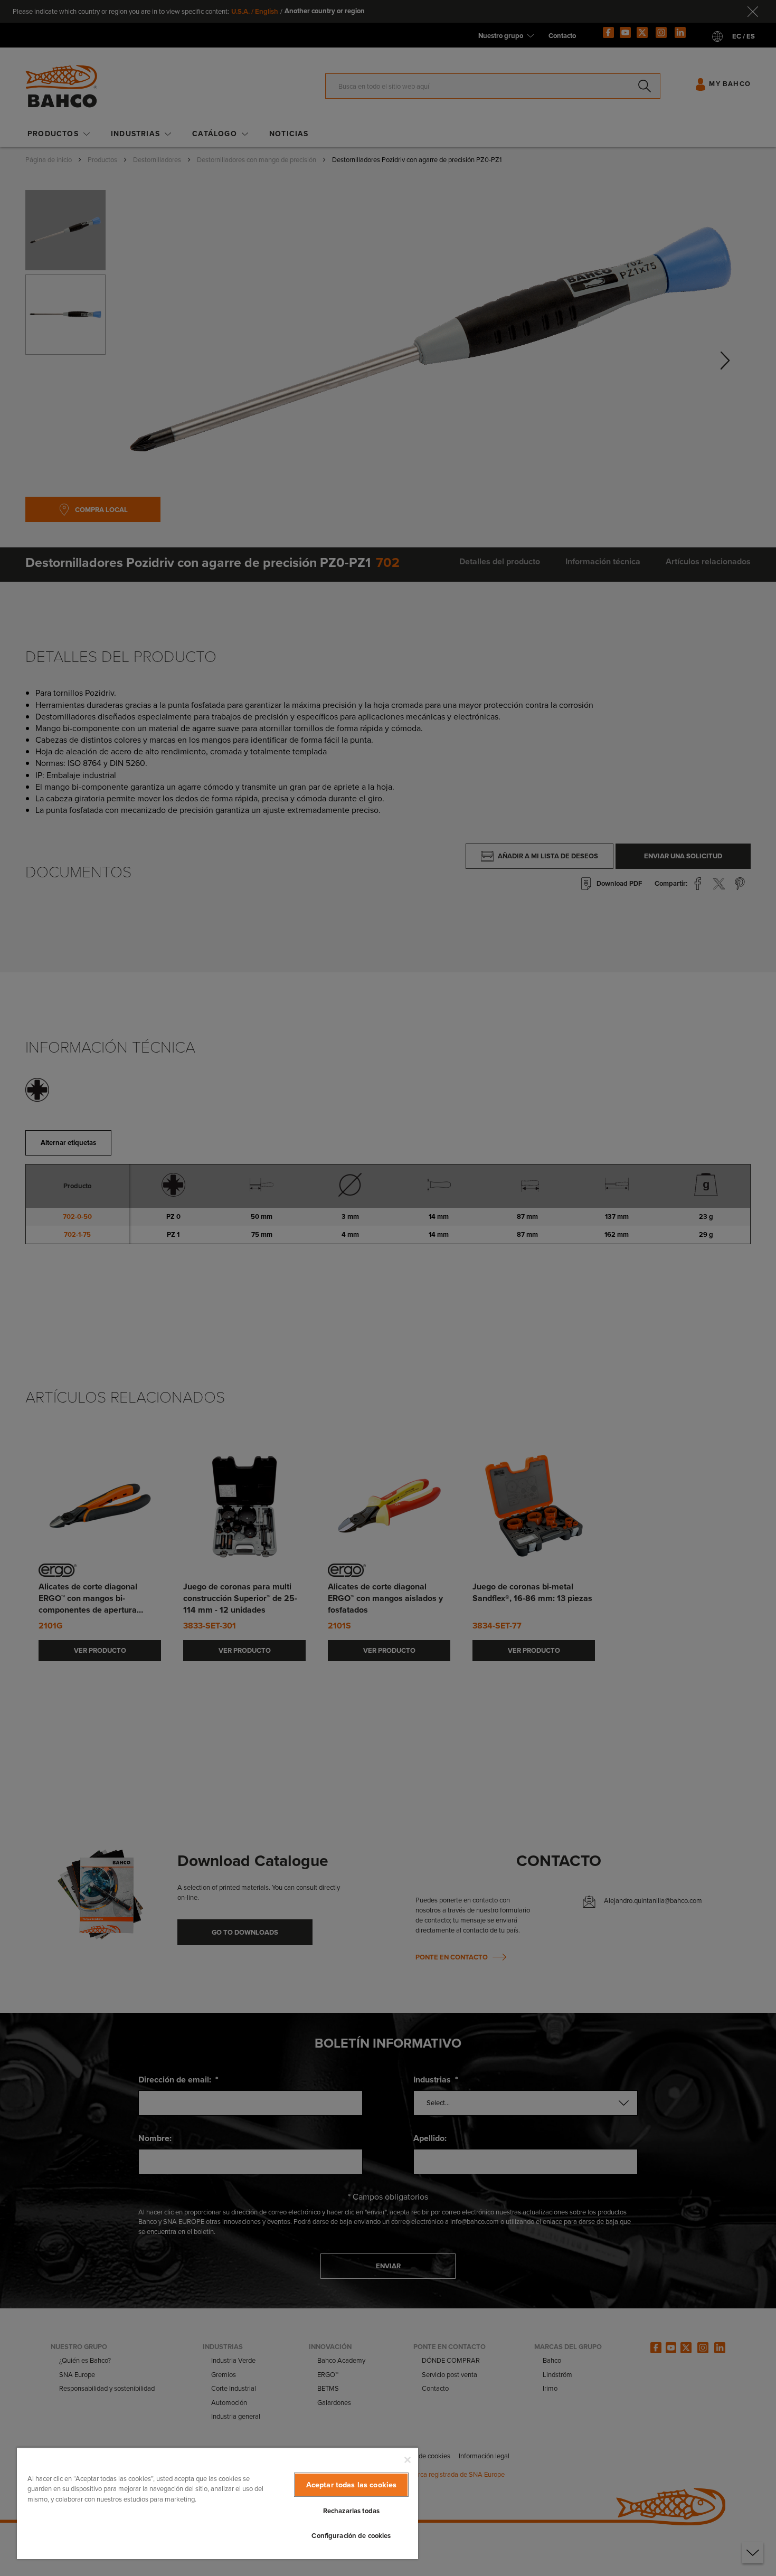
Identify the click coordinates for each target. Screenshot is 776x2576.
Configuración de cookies (351, 2536)
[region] (217, 2503)
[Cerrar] (408, 2460)
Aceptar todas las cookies (352, 2485)
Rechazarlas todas (351, 2511)
